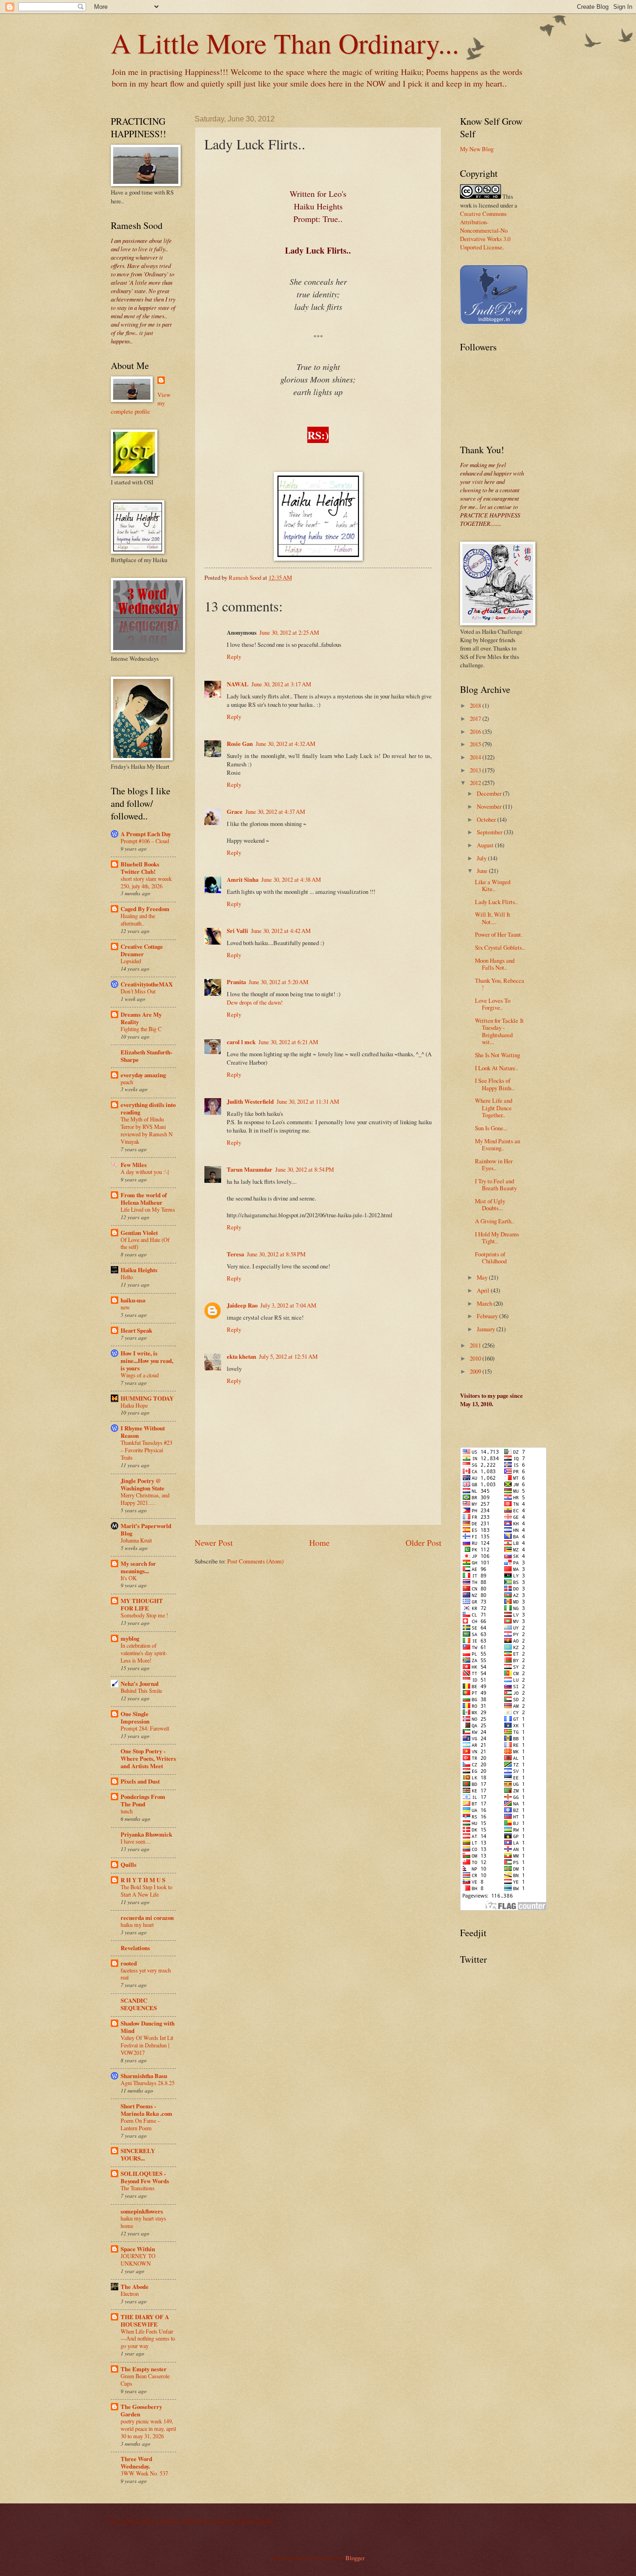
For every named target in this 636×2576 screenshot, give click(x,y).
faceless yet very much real (146, 1974)
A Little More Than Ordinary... (285, 43)
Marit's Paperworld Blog (146, 1529)
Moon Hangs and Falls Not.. (495, 964)
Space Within (138, 2249)
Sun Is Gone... (491, 1128)
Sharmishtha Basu (144, 2076)
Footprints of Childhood (491, 1258)
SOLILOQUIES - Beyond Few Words (145, 2177)
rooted (129, 1963)
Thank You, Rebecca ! (500, 984)
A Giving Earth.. (494, 1221)
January (487, 1329)
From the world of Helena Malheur (144, 1199)
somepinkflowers (142, 2211)
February (488, 1316)
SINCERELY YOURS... (138, 2154)
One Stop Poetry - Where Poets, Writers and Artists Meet (148, 1758)
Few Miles (134, 1165)
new (125, 1307)
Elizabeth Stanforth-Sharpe (146, 1056)
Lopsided (131, 961)
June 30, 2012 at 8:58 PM (276, 1254)
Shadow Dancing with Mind (148, 2027)
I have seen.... (136, 1841)
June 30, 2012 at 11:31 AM (308, 1101)
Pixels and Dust (140, 1781)
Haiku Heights (139, 1270)
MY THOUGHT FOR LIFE (142, 1604)
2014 (476, 757)
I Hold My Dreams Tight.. (497, 1238)
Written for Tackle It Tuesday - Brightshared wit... (499, 1031)
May (483, 1277)
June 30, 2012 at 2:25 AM (289, 632)
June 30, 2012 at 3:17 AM (281, 684)
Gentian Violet (139, 1233)
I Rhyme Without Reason (143, 1432)
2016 (476, 731)
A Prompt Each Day (146, 834)
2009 (476, 1371)
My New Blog (477, 149)
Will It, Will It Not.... (493, 918)
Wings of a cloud (140, 1375)
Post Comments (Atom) (255, 1561)
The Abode (135, 2287)
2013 (476, 770)
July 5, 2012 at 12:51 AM (288, 1356)
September (490, 832)
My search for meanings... (138, 1567)
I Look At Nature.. (497, 1068)
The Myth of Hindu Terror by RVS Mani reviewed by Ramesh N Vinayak (147, 1130)
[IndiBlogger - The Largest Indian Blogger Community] (494, 322)
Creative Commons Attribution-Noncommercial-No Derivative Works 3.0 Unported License (485, 230)
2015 (476, 744)
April (484, 1290)
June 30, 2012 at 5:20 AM (278, 982)
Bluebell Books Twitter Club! (140, 868)
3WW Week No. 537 (144, 2473)
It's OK (129, 1578)
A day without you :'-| (145, 1172)
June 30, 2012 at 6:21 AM (288, 1042)
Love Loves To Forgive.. (493, 1004)
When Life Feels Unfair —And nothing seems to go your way (148, 2339)
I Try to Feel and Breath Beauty (496, 1184)
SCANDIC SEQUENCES (139, 2004)
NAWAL (238, 684)
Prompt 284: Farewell (145, 1728)
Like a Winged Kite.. (493, 885)
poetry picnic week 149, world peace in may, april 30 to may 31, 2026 (148, 2428)
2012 (476, 783)
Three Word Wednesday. (136, 2462)
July (482, 858)
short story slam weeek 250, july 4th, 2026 (146, 882)
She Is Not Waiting (497, 1055)
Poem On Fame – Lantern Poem (140, 2124)
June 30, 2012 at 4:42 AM (281, 931)
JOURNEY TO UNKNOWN (138, 2260)
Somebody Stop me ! (144, 1615)
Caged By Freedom (145, 909)
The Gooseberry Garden (141, 2410)
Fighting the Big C (141, 1029)
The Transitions (138, 2188)
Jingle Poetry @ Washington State (142, 1484)
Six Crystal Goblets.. (500, 947)
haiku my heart (137, 1925)
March (485, 1303)
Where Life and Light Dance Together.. (494, 1108)
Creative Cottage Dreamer (142, 950)
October (487, 819)
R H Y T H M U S (143, 1880)
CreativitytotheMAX (147, 984)
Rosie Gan (240, 744)
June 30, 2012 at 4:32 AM (285, 744)
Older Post (423, 1543)
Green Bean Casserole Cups (145, 2380)
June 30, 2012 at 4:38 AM (291, 879)
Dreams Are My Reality (141, 1018)
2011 (476, 1345)
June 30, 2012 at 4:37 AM (275, 812)
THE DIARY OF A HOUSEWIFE (145, 2321)
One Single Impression (135, 1717)
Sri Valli (237, 931)
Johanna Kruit (136, 1540)
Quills (129, 1865)
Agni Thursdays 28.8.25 (148, 2083)
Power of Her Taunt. (499, 934)
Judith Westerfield (250, 1101)
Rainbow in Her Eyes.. (494, 1164)
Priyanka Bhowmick (146, 1834)
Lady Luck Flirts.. (496, 902)
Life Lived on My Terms (148, 1209)
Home (319, 1543)
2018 (476, 705)
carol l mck (241, 1042)
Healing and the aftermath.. (138, 919)
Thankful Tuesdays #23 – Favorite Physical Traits (146, 1450)
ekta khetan (241, 1356)
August (486, 845)
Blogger (355, 2558)
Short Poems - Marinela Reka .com (146, 2110)
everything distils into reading (148, 1108)
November (490, 806)
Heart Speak (136, 1330)
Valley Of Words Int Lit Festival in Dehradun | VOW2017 (147, 2045)
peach (127, 1082)
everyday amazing (143, 1075)
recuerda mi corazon (147, 1918)
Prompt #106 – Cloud (145, 841)
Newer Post (214, 1543)
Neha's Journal (140, 1684)
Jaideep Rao (242, 1305)
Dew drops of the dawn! (255, 1002)
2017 (476, 718)
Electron (130, 2294)
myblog (130, 1638)
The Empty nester (144, 2369)
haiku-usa (133, 1300)
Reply (234, 657)
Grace (235, 812)
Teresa (235, 1254)
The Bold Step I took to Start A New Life (146, 1891)
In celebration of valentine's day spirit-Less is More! (144, 1653)
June (483, 871)
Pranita (236, 982)
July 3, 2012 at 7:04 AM (288, 1305)
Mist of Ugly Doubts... (490, 1204)
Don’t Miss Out (138, 991)
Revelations (135, 1948)
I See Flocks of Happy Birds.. (495, 1084)
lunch (127, 1811)
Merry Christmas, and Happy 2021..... (145, 1499)
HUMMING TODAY (147, 1398)
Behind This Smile (141, 1690)
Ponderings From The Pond (143, 1800)
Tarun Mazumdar (250, 1169)
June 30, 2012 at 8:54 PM (304, 1169)
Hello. (127, 1277)
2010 (476, 1358)
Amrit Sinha (243, 879)
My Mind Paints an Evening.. (497, 1144)
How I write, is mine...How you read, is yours (147, 1361)
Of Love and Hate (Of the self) (145, 1243)
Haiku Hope (134, 1405)
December (490, 793)
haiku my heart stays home (143, 2222)
